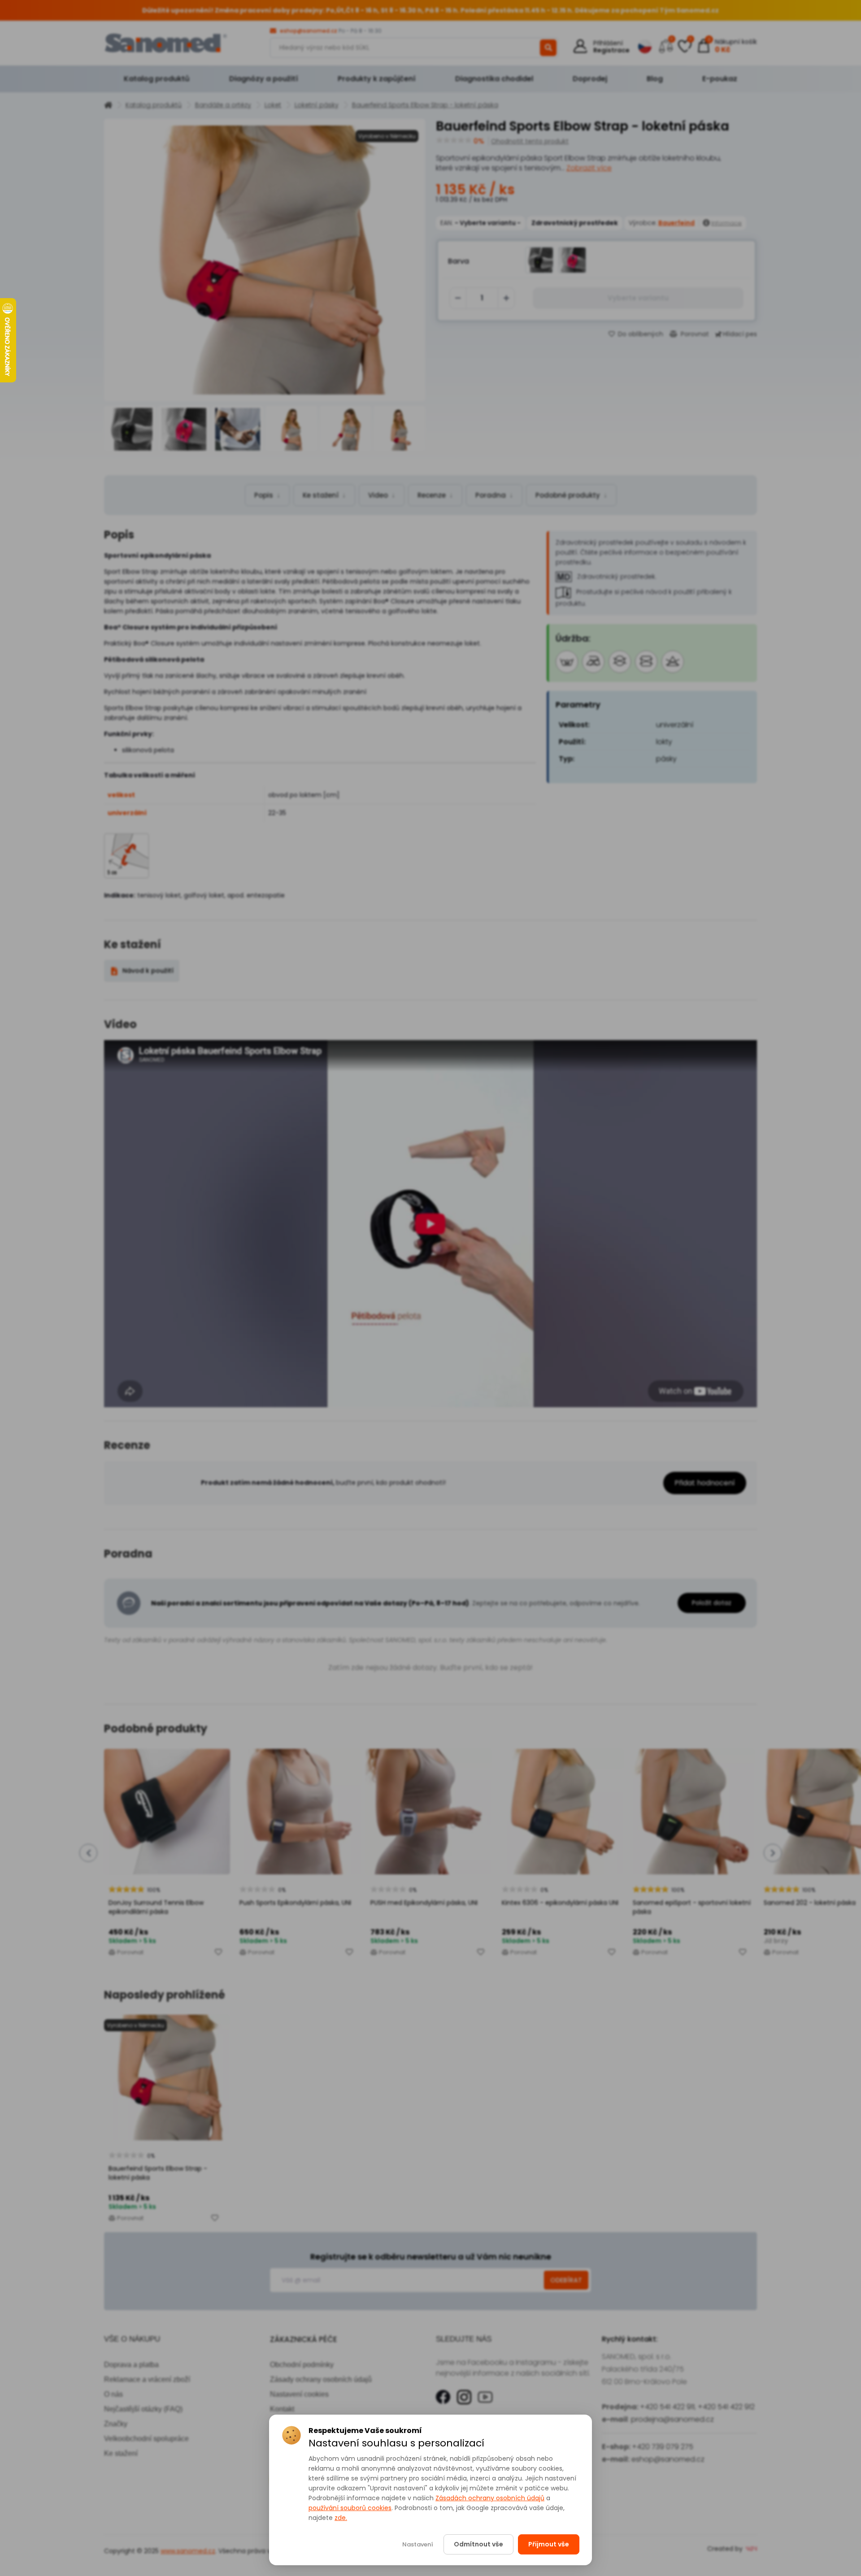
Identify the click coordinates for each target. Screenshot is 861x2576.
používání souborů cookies (350, 2508)
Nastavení (418, 2544)
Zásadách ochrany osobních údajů (490, 2498)
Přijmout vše (549, 2544)
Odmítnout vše (478, 2544)
